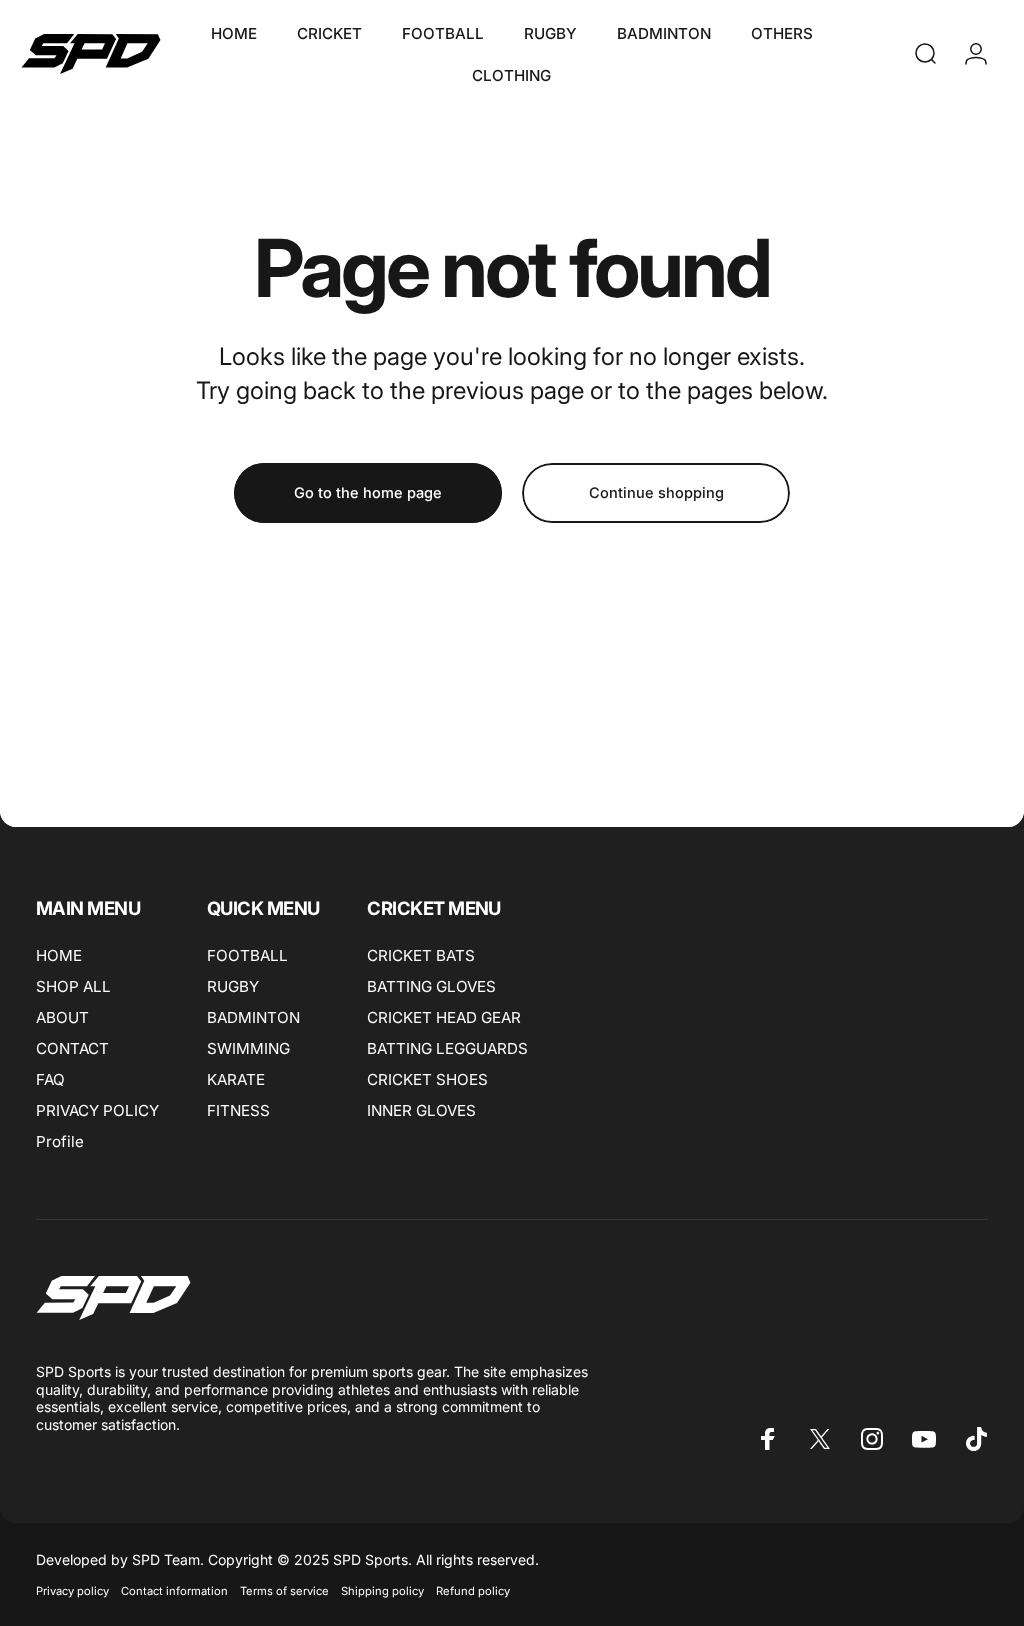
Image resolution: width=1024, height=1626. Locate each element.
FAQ (50, 1079)
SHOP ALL (73, 986)
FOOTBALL (247, 955)
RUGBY (233, 986)
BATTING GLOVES (431, 986)
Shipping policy (382, 1591)
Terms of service (284, 1591)
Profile (60, 1141)
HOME (59, 955)
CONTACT (72, 1048)
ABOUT (62, 1017)
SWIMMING (248, 1048)
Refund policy (473, 1591)
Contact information (174, 1591)
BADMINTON (253, 1017)
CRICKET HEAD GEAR (444, 1017)
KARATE (236, 1079)
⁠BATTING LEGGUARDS (447, 1048)
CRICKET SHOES (427, 1079)
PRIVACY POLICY (97, 1110)
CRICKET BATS (421, 955)
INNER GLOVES (421, 1110)
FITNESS (238, 1110)
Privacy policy (72, 1591)
